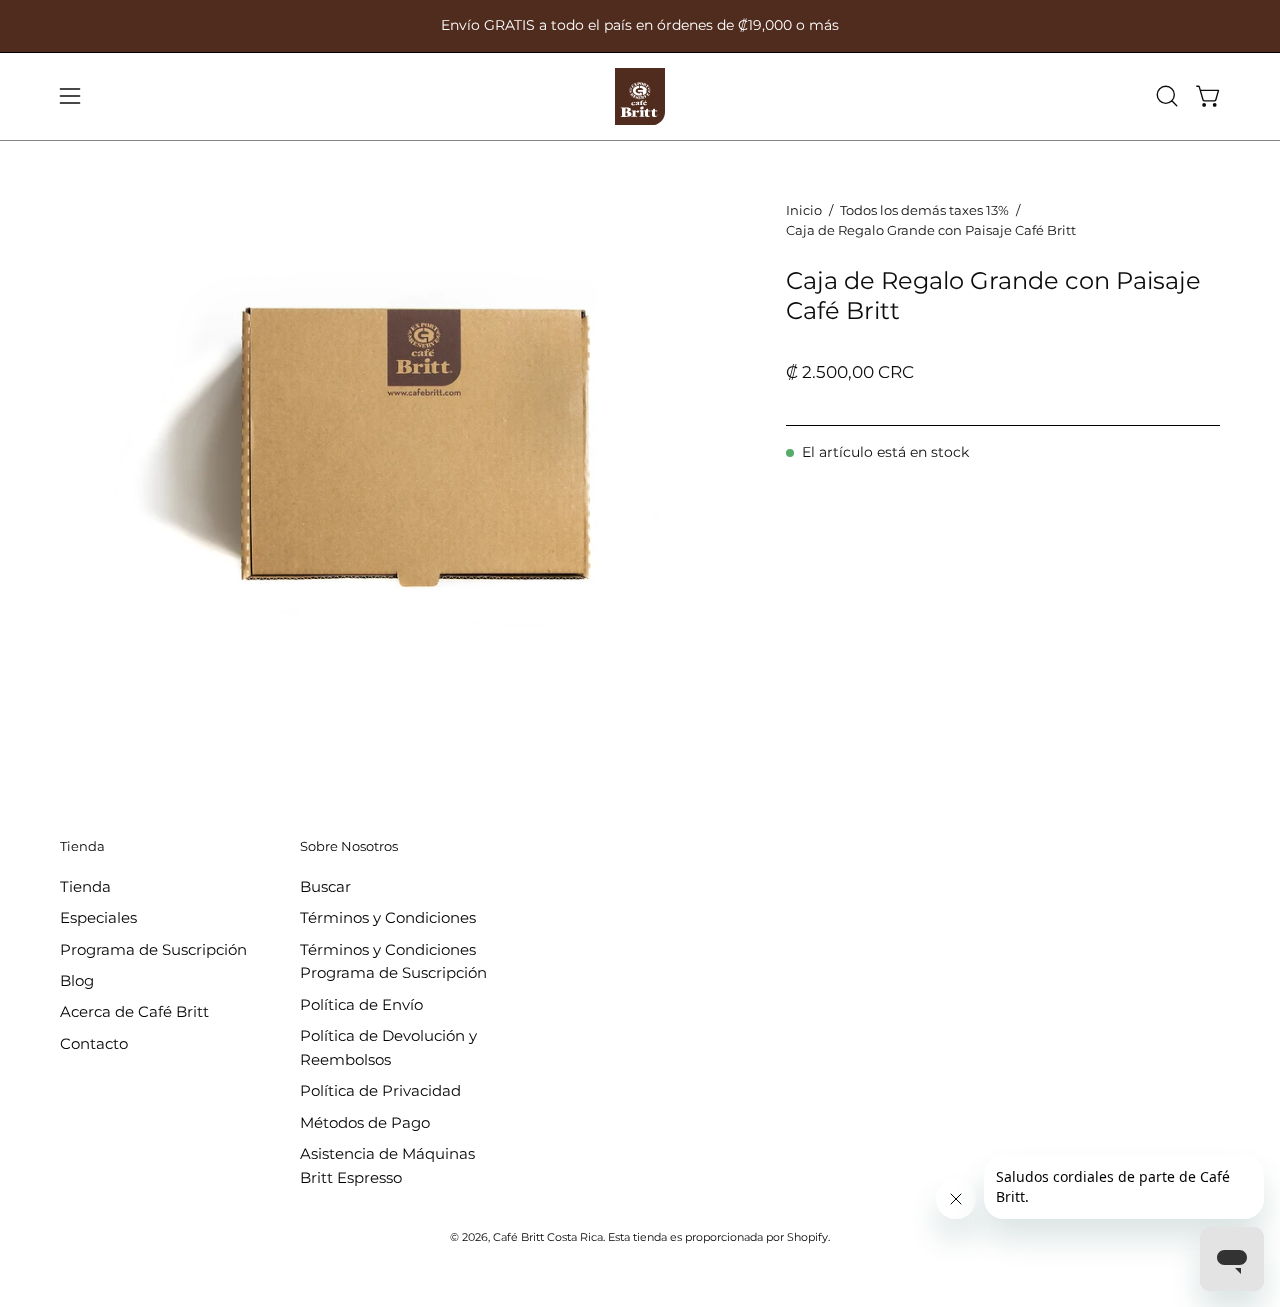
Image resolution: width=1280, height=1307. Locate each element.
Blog (77, 980)
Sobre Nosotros (349, 846)
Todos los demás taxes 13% (924, 210)
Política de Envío (361, 1003)
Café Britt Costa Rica (548, 1237)
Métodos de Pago (365, 1121)
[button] (1167, 96)
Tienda (82, 846)
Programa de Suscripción (153, 948)
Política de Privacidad (380, 1090)
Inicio (804, 210)
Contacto (94, 1042)
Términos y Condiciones (388, 917)
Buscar (325, 886)
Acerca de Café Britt (134, 1011)
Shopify (807, 1237)
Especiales (98, 917)
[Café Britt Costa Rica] (640, 96)
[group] (640, 26)
